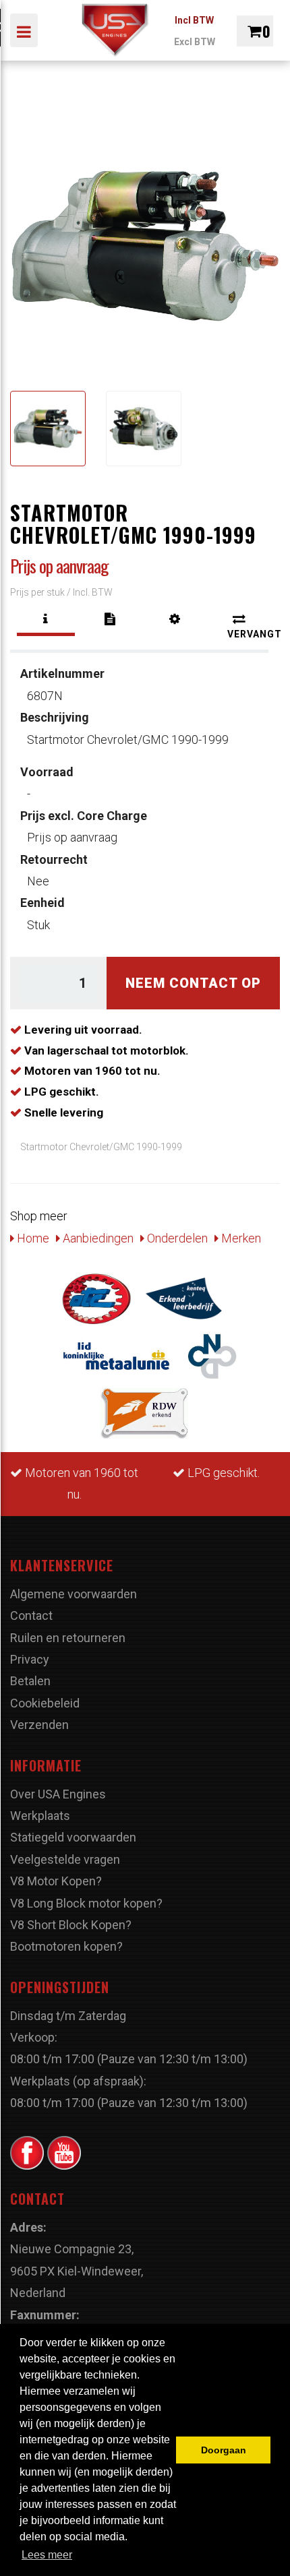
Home (32, 1238)
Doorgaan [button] (224, 2450)
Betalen (30, 1681)
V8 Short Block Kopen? (71, 1925)
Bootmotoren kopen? (66, 1946)
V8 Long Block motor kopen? (86, 1903)
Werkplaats (40, 1816)
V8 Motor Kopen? (56, 1881)
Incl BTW (194, 20)
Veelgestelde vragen (65, 1859)
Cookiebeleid (45, 1703)
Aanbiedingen (97, 1238)
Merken (240, 1238)
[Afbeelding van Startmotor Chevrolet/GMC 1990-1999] (48, 429)
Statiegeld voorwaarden (73, 1837)
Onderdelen (176, 1238)
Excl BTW (195, 42)
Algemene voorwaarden (74, 1594)
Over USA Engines (58, 1794)
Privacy (30, 1659)
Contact (31, 1615)
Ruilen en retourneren (68, 1638)
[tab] (46, 619)
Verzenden (39, 1725)
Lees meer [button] (47, 2555)
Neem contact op (193, 983)
